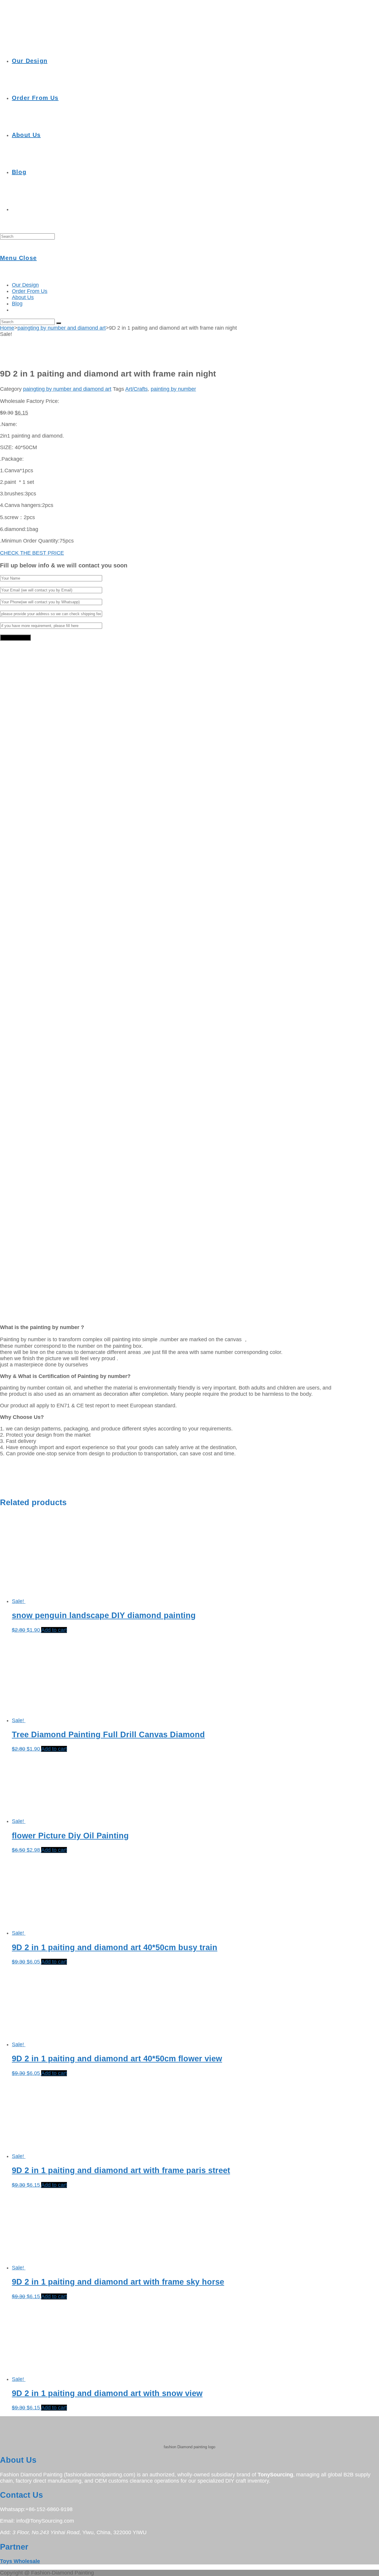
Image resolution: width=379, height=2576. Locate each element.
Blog (17, 304)
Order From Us (30, 291)
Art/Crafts (136, 389)
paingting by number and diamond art (62, 328)
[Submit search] (59, 323)
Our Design (25, 285)
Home (7, 328)
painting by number (173, 389)
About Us (23, 297)
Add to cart (54, 1630)
